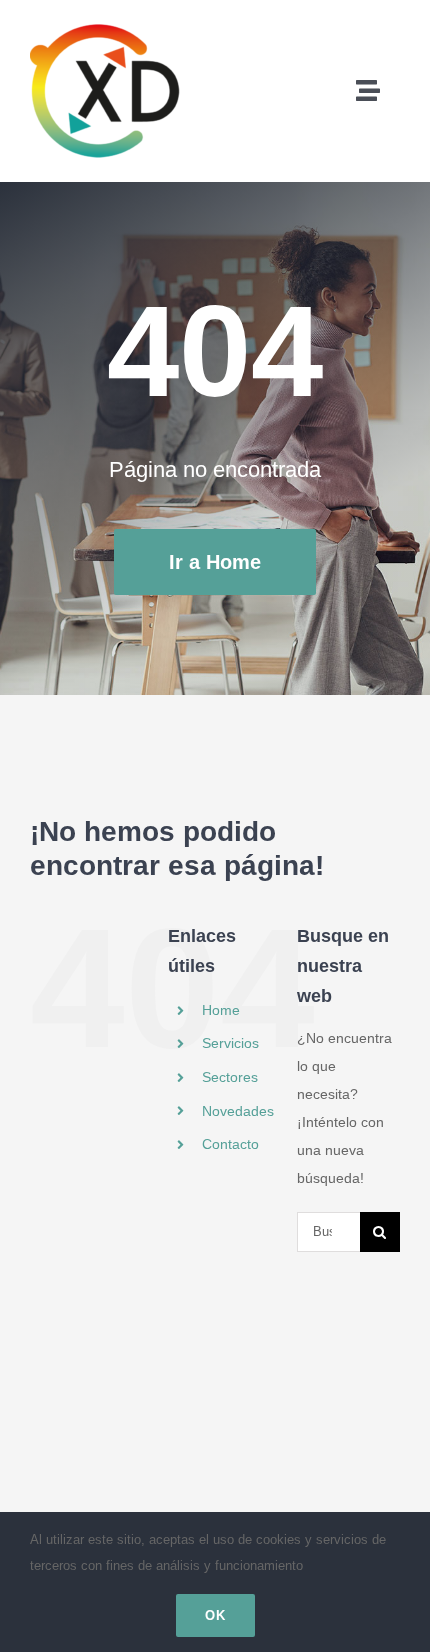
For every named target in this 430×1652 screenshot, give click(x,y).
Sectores (230, 1077)
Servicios (230, 1043)
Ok (215, 1615)
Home (221, 1010)
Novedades (238, 1111)
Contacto (230, 1144)
